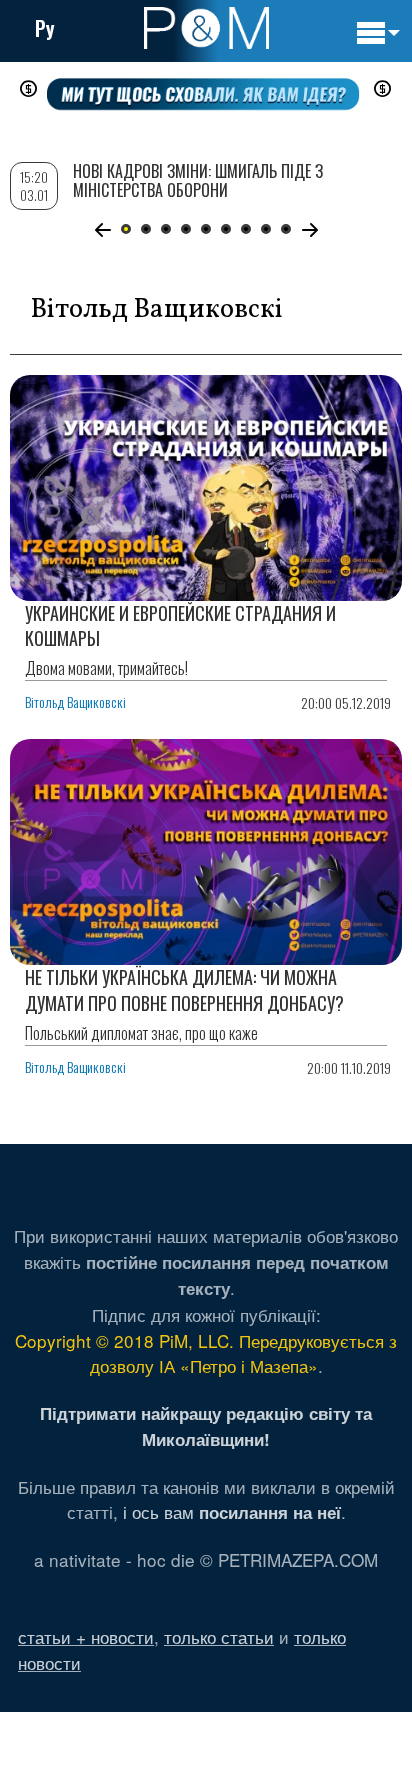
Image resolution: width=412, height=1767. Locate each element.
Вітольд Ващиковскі (75, 701)
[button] (102, 230)
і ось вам (232, 1511)
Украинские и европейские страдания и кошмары (180, 625)
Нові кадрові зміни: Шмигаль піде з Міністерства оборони (198, 180)
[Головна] (206, 28)
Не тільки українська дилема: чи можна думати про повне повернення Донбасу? (184, 989)
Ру (45, 28)
